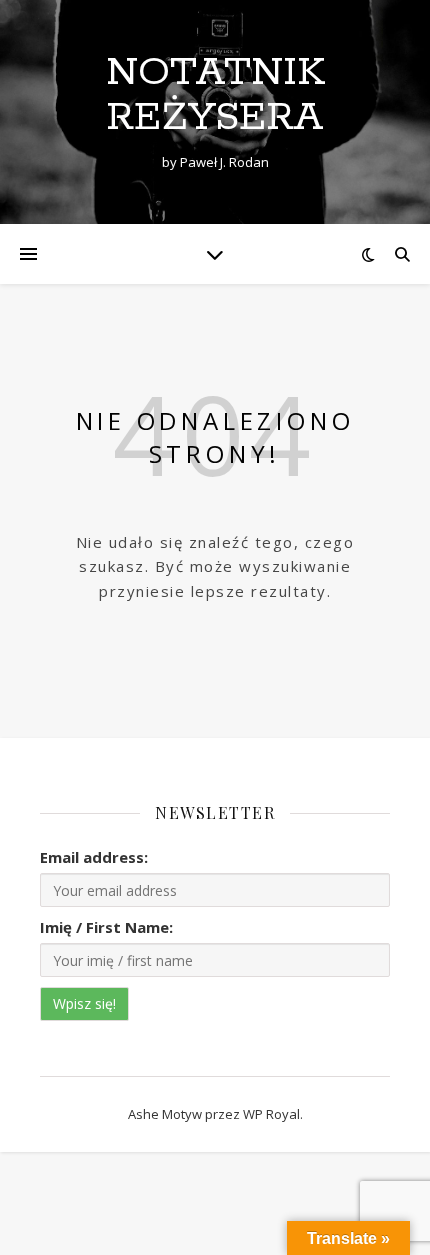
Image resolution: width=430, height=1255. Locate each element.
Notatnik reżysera (215, 95)
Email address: (94, 857)
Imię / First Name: (106, 927)
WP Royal (271, 1114)
